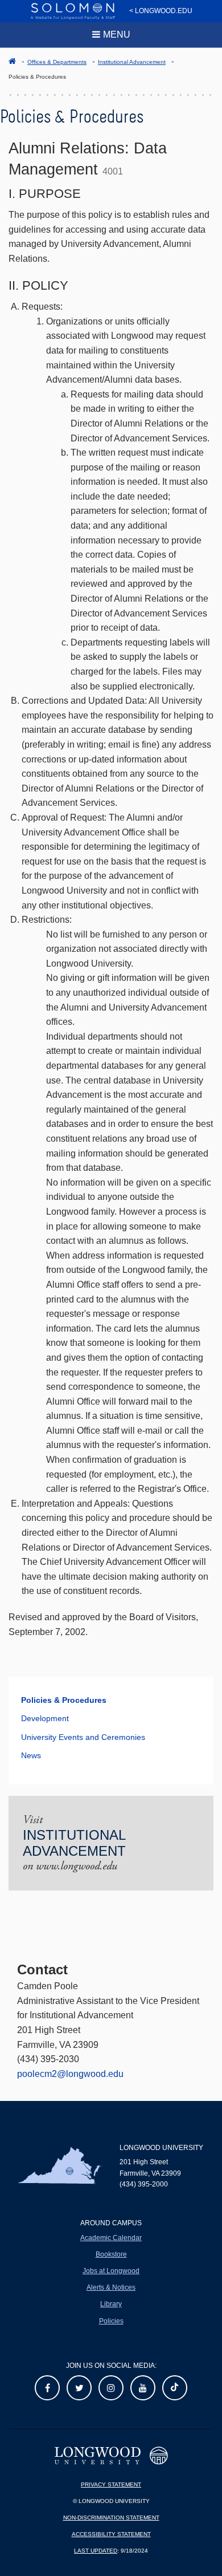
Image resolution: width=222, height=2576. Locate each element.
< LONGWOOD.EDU (161, 11)
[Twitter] (79, 2388)
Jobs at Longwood (111, 2271)
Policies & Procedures (64, 1700)
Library (111, 2304)
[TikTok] (175, 2388)
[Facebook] (47, 2388)
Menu (117, 35)
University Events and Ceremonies (83, 1737)
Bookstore (111, 2254)
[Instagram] (111, 2388)
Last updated (96, 2551)
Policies (111, 2321)
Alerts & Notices (111, 2287)
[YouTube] (143, 2388)
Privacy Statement (111, 2484)
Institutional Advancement (132, 62)
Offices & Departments (57, 62)
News (31, 1755)
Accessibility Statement (111, 2534)
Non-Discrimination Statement (111, 2518)
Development (45, 1718)
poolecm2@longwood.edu (70, 2074)
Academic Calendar (111, 2238)
